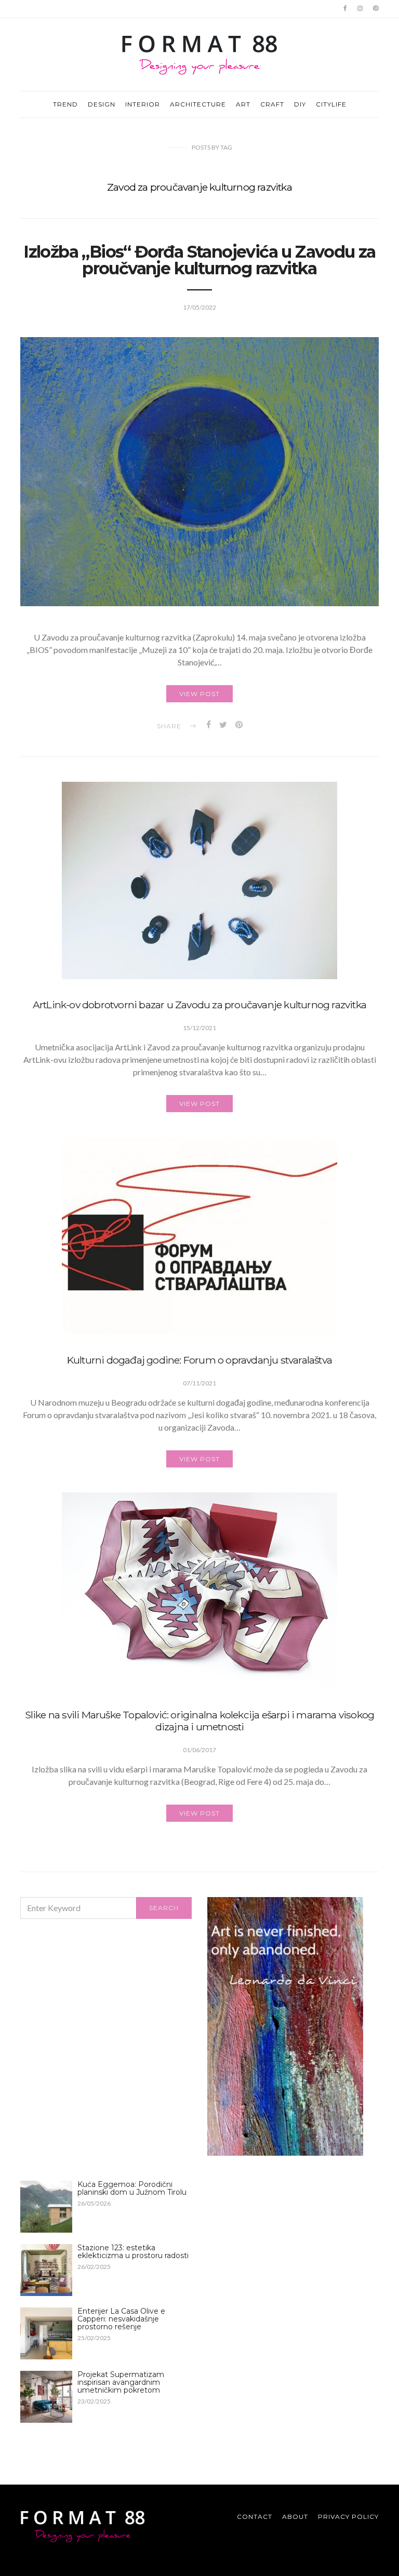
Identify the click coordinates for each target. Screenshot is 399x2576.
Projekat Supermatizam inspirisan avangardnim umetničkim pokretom (121, 2382)
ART (243, 104)
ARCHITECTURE (198, 104)
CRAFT (272, 104)
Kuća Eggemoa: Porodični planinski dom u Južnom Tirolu (132, 2188)
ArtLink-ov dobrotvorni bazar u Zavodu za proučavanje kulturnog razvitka (199, 1005)
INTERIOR (143, 104)
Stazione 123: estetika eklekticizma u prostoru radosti (133, 2252)
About (295, 2517)
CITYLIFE (331, 104)
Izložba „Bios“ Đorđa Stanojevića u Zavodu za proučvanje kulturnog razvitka (199, 260)
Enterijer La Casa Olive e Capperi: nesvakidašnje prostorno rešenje (121, 2319)
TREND (65, 104)
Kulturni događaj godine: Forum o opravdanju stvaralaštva (199, 1360)
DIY (300, 104)
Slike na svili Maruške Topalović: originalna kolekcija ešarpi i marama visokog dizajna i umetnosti (200, 1721)
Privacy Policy (348, 2517)
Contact (255, 2517)
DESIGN (102, 104)
